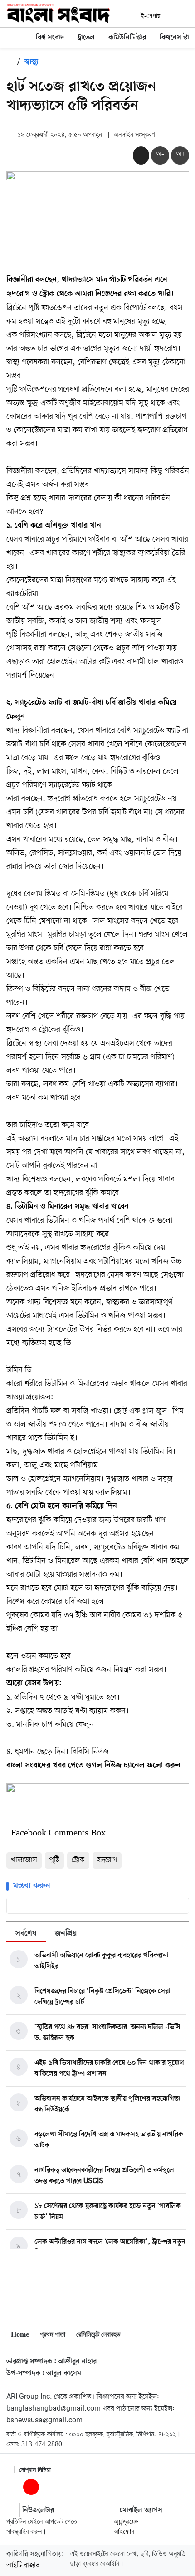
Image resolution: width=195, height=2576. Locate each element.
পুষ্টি (54, 1860)
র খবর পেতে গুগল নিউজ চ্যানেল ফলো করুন (113, 1766)
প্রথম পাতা (53, 2334)
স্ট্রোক (78, 1860)
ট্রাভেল (86, 38)
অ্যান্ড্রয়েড (126, 2521)
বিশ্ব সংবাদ (50, 38)
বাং (11, 1766)
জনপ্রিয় (66, 1934)
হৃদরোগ (107, 1860)
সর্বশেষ (26, 1934)
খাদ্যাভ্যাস (24, 1860)
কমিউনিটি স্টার (127, 38)
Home (20, 2334)
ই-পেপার (150, 16)
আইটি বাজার (23, 2566)
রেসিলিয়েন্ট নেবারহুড (98, 2334)
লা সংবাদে (31, 1766)
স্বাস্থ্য (32, 63)
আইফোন (124, 2531)
